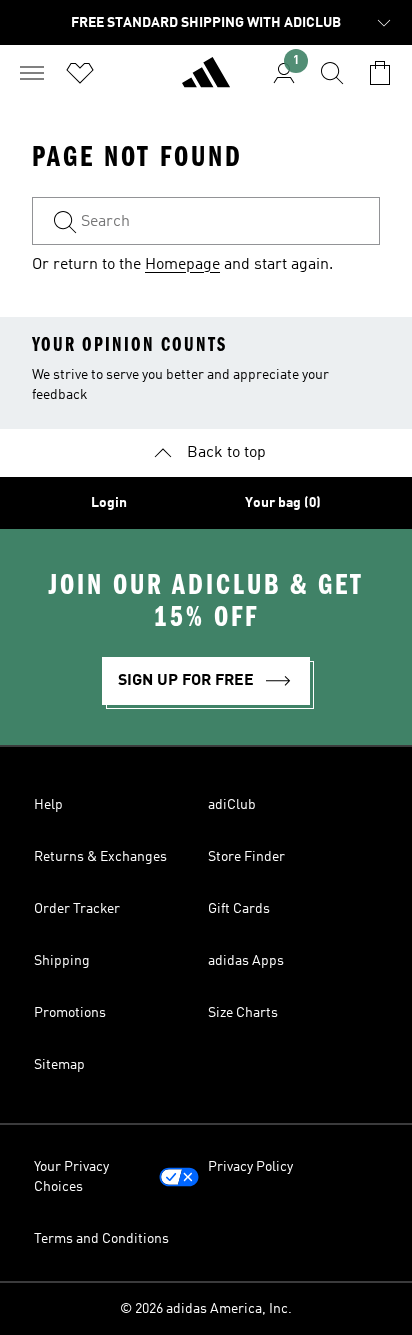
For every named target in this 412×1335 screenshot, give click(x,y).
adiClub (232, 805)
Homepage (182, 265)
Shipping (62, 961)
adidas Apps (246, 961)
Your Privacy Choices (71, 1177)
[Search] (332, 73)
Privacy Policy (250, 1167)
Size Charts (243, 1013)
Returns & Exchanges (100, 857)
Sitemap (59, 1065)
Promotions (70, 1013)
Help (48, 805)
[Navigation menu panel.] (32, 73)
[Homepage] (206, 81)
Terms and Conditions (101, 1239)
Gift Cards (239, 909)
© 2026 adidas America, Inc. (206, 1309)
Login (109, 503)
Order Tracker (77, 909)
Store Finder (246, 857)
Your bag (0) (283, 503)
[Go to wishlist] (80, 73)
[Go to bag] (380, 73)
